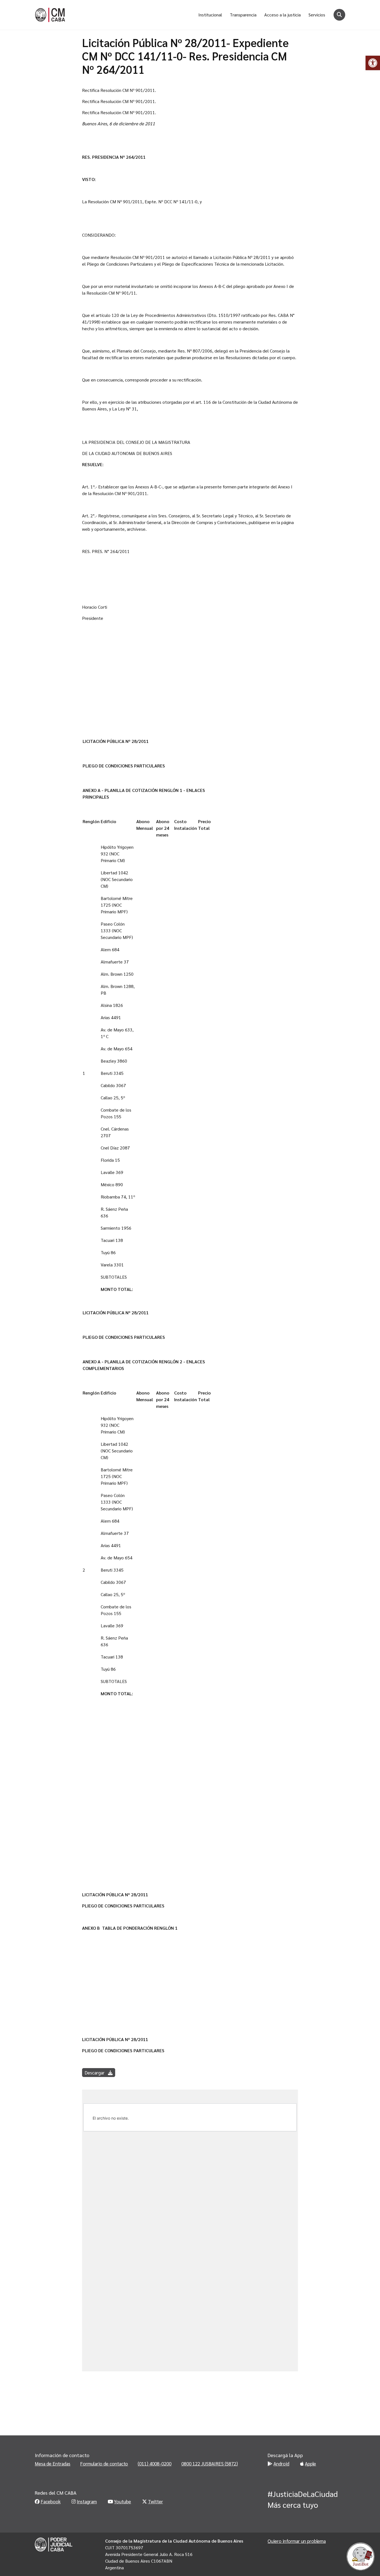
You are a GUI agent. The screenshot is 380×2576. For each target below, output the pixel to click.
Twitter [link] (156, 2501)
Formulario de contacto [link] (104, 2464)
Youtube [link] (123, 2501)
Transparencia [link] (243, 15)
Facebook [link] (51, 2501)
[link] (373, 63)
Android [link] (281, 2464)
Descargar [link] (95, 2073)
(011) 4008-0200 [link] (155, 2464)
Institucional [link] (210, 15)
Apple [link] (310, 2464)
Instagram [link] (87, 2501)
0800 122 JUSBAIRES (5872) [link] (210, 2464)
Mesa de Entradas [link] (53, 2464)
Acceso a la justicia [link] (282, 15)
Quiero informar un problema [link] (297, 2541)
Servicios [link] (317, 15)
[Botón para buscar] (339, 15)
